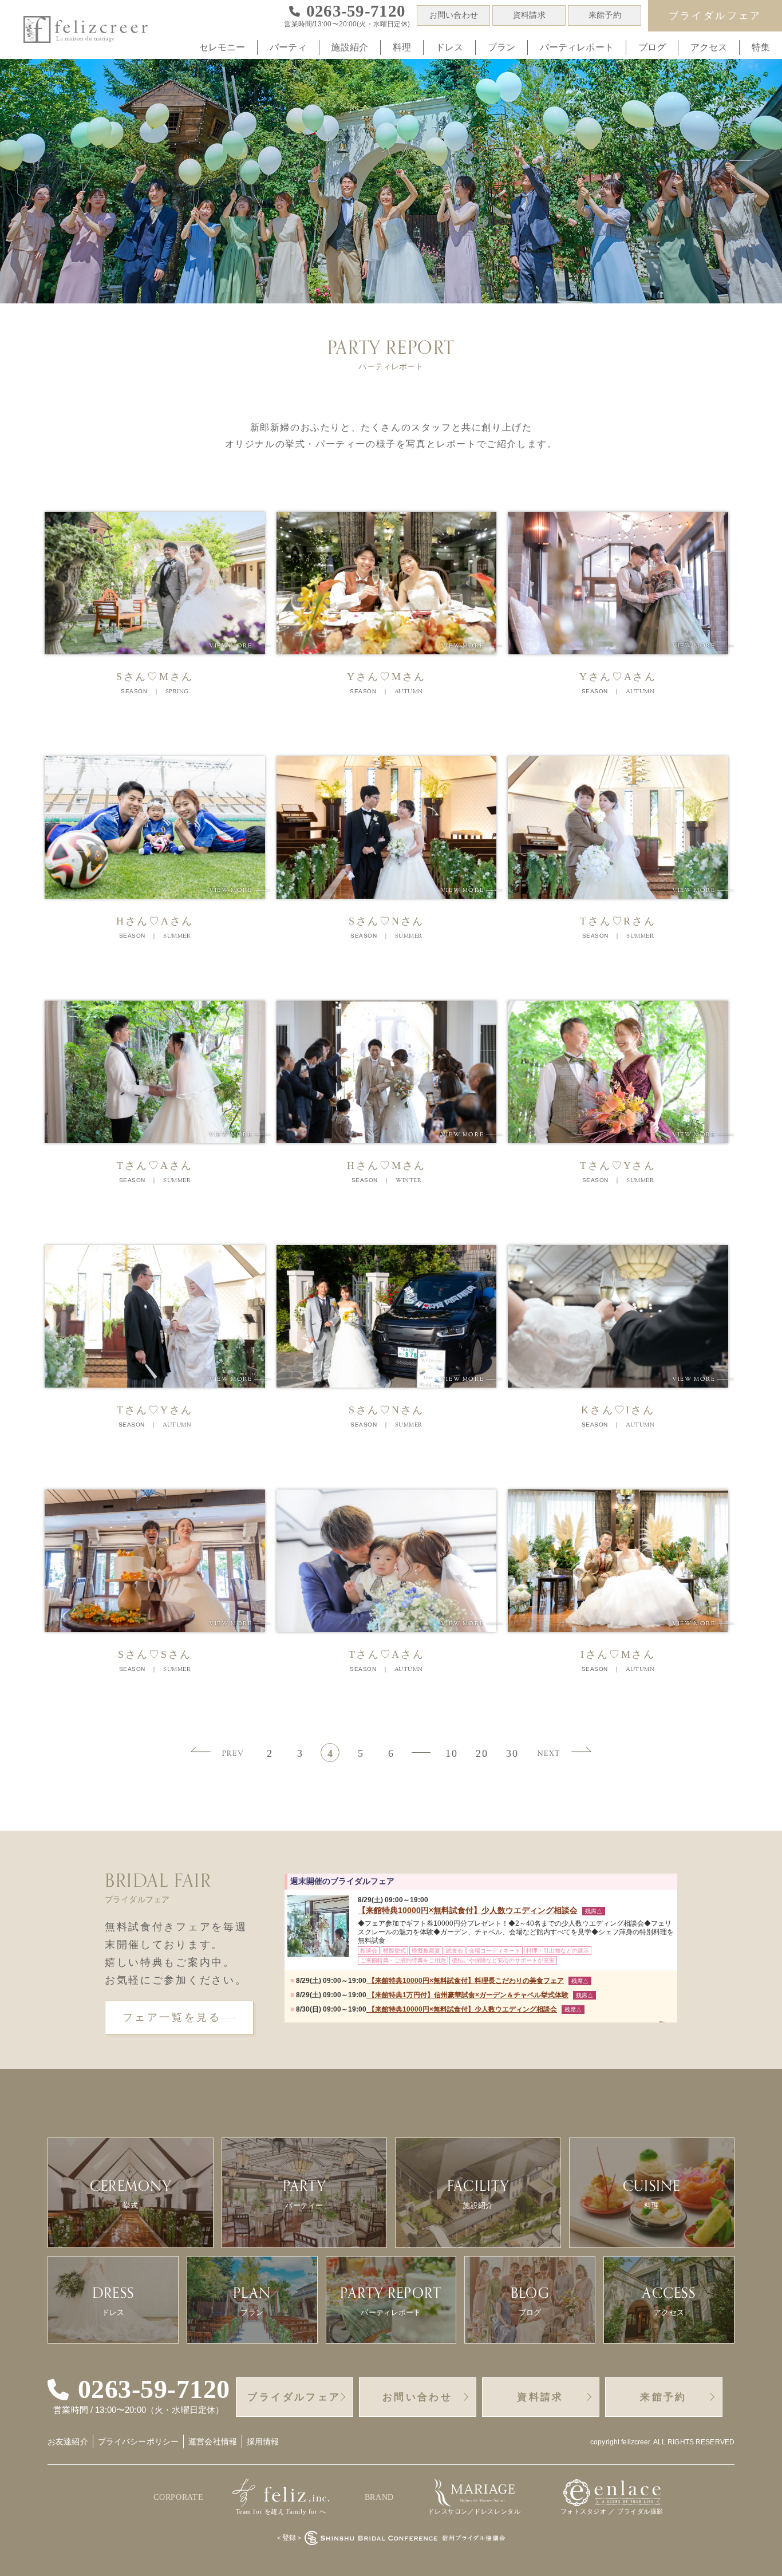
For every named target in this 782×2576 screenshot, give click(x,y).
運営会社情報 (213, 2441)
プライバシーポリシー (138, 2441)
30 (512, 1753)
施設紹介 (349, 47)
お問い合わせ (454, 15)
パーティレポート (577, 47)
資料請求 (529, 15)
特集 (761, 47)
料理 (402, 47)
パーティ (288, 47)
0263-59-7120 (154, 2389)
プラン (501, 47)
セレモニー (222, 47)
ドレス (449, 47)
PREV (233, 1754)
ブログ (652, 47)
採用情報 (263, 2441)
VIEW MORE (240, 646)
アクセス (709, 47)
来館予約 (605, 15)
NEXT (549, 1754)
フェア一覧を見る (172, 2017)
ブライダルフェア (715, 16)
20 (482, 1753)
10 (451, 1753)
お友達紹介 (68, 2441)
